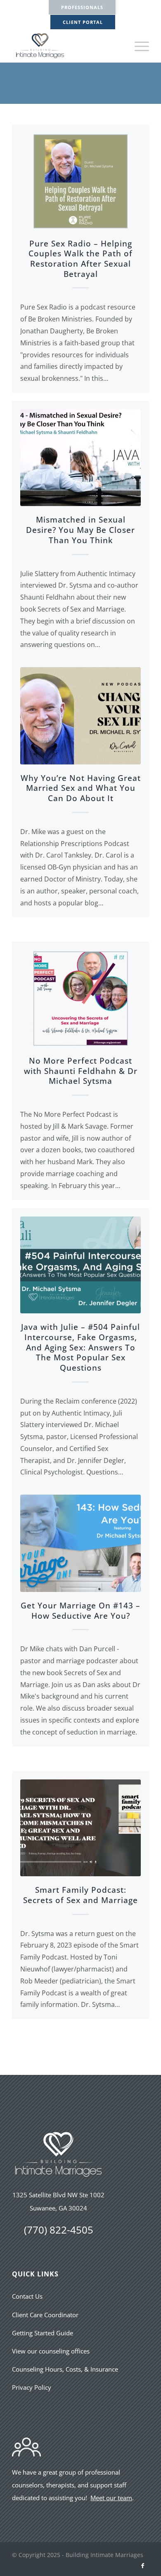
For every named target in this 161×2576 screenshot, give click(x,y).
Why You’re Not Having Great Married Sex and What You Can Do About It (81, 788)
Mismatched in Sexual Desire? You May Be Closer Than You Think (80, 530)
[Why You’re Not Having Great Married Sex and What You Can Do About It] (80, 716)
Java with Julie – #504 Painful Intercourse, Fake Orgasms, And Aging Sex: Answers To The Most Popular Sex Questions (80, 1347)
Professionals (82, 7)
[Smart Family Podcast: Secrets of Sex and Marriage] (80, 1828)
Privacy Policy (32, 2387)
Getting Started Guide (43, 2333)
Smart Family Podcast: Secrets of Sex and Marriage (80, 1895)
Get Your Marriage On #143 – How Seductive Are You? (80, 1611)
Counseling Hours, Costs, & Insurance (65, 2369)
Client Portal (83, 22)
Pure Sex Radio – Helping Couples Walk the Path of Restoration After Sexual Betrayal (80, 259)
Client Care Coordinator (45, 2315)
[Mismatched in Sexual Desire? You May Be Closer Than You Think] (80, 458)
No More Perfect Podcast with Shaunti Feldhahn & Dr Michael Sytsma (81, 1071)
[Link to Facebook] (143, 2566)
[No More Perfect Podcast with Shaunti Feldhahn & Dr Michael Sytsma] (80, 999)
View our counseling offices (51, 2351)
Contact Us (27, 2296)
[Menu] (138, 46)
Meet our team (111, 2498)
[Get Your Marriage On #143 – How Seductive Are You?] (80, 1543)
